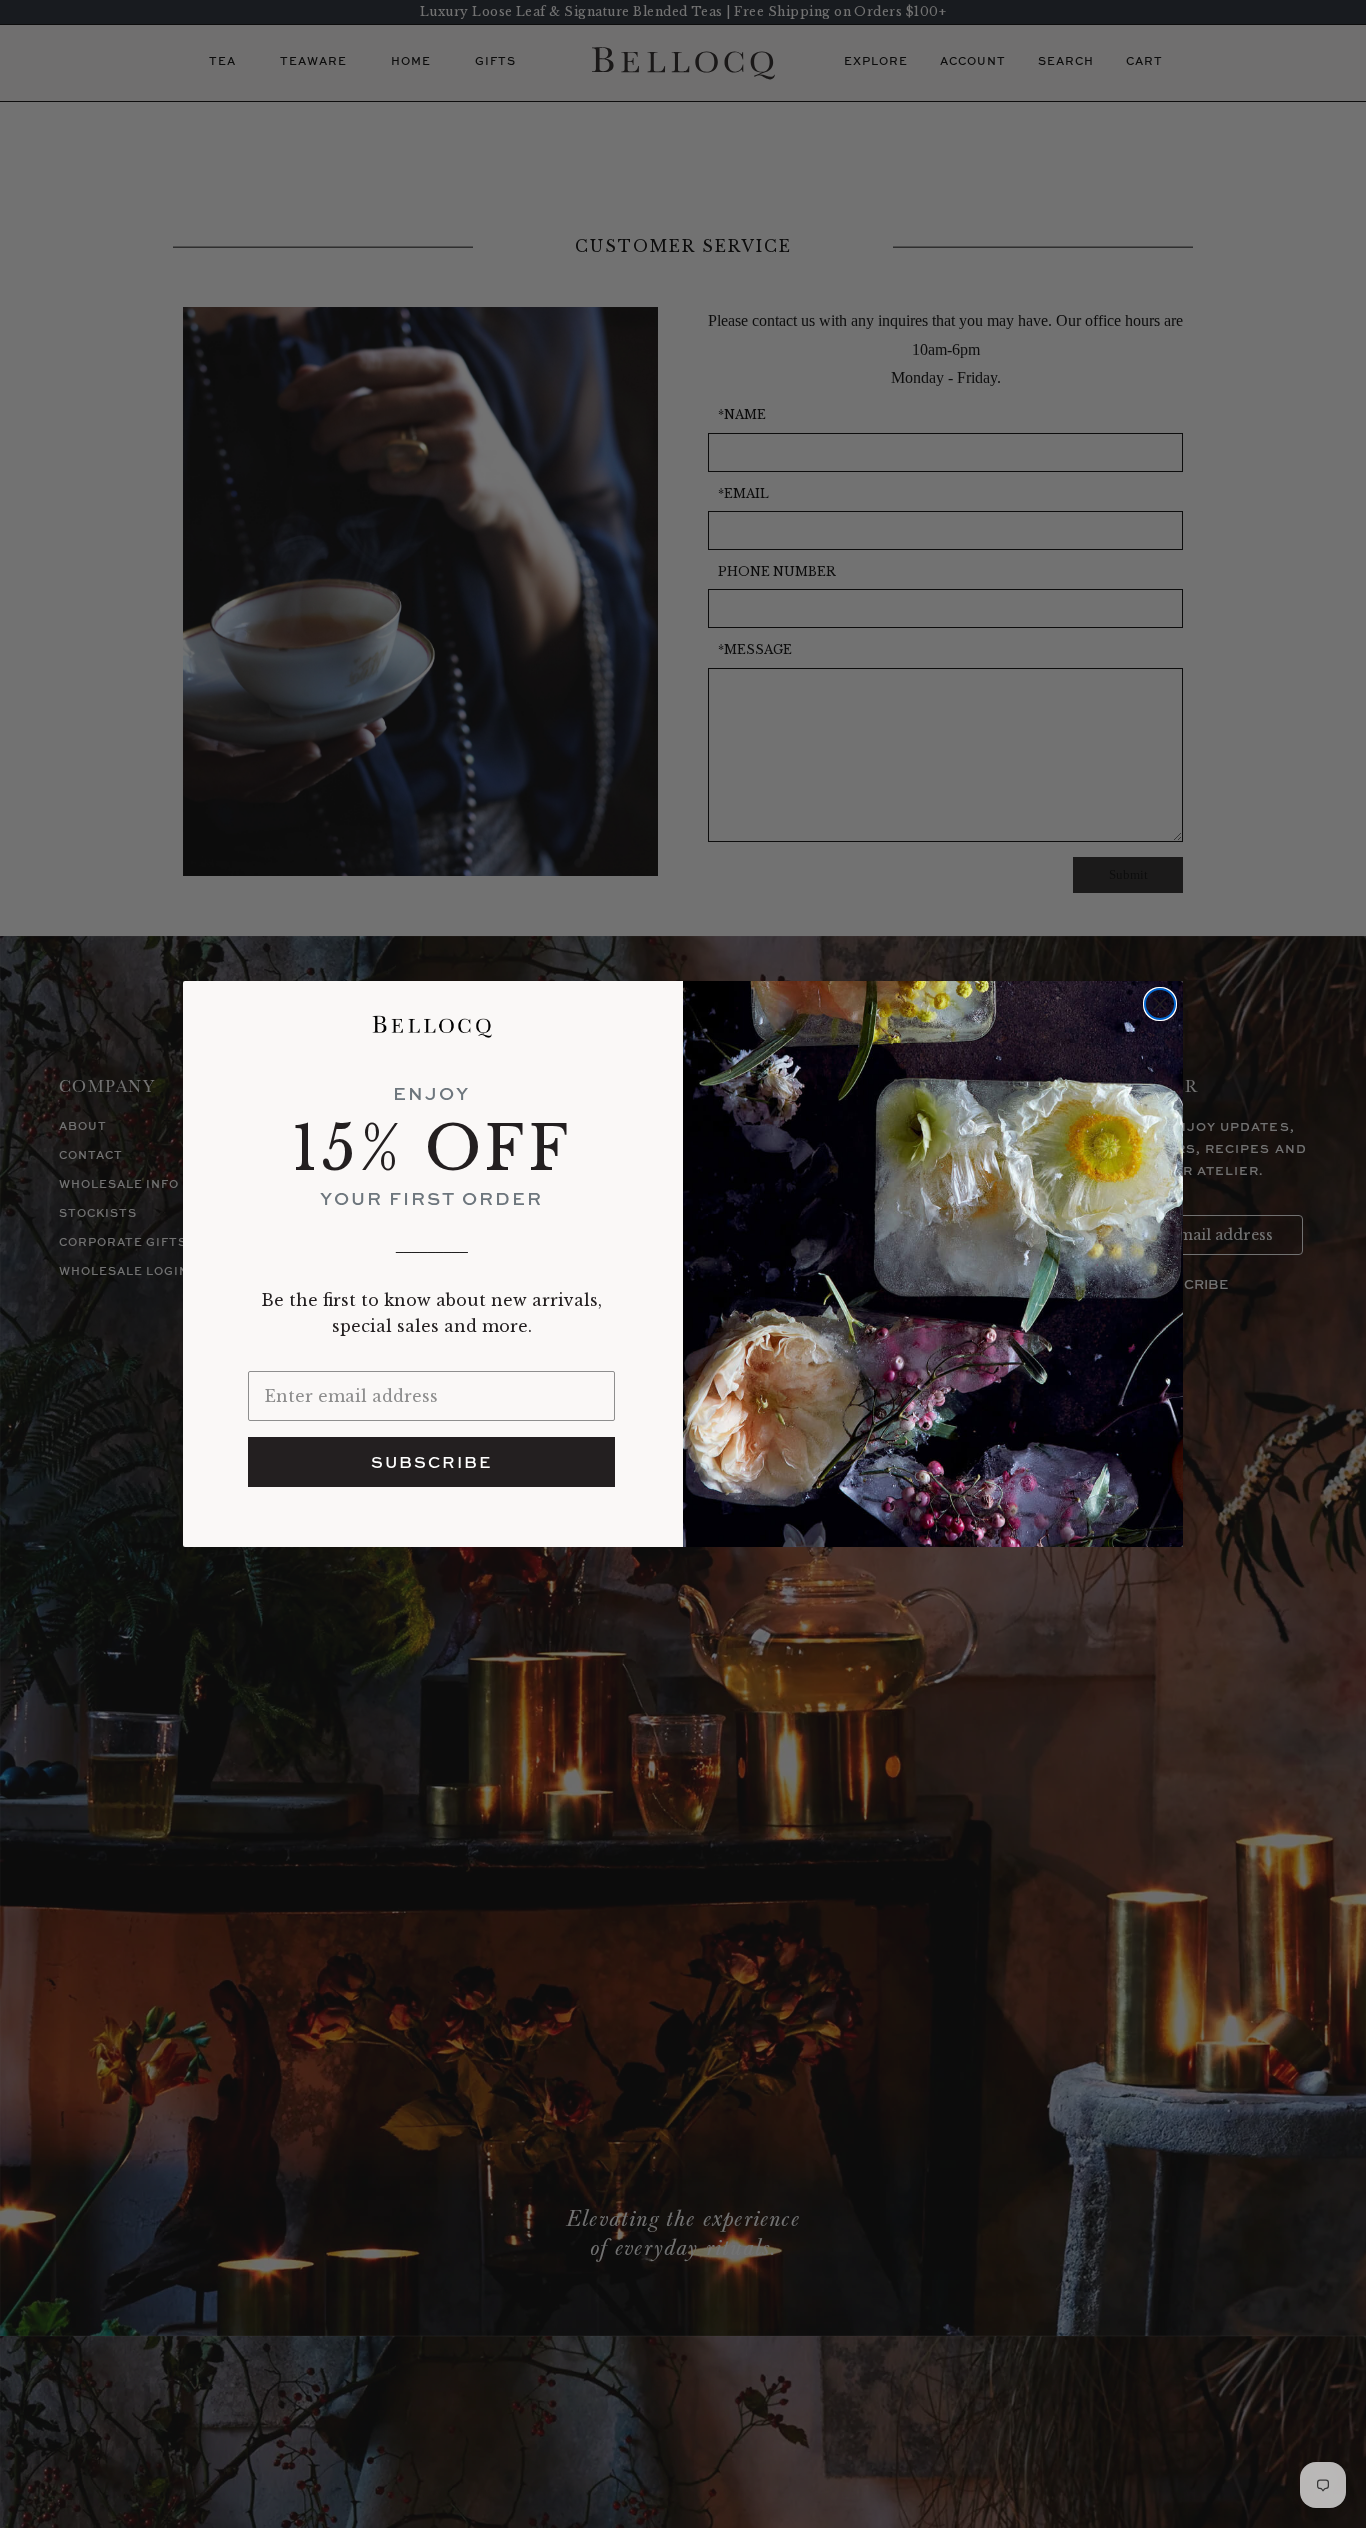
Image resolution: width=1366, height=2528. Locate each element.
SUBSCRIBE (431, 1462)
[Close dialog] (1160, 1004)
